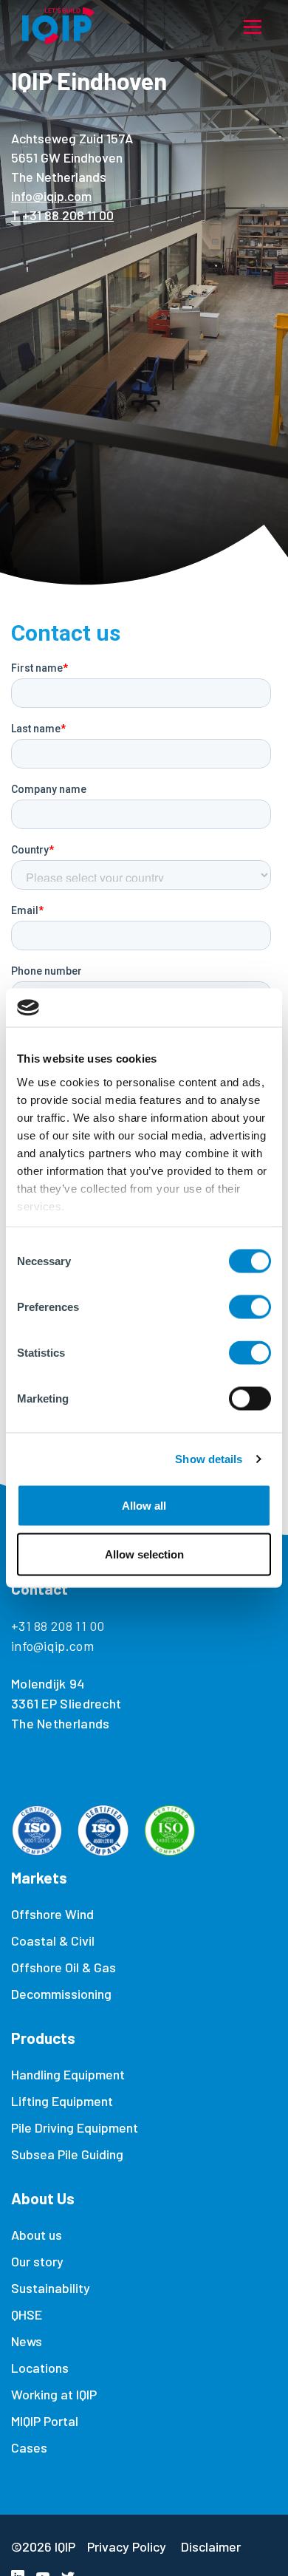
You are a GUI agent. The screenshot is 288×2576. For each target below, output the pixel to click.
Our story (37, 2261)
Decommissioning (61, 1994)
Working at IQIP (54, 2394)
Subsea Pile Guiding (67, 2154)
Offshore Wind (52, 1914)
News (27, 2341)
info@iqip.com (51, 196)
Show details (209, 1458)
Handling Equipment (68, 2074)
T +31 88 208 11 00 (62, 215)
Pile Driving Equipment (75, 2127)
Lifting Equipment (62, 2101)
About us (37, 2235)
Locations (40, 2368)
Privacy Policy (127, 2546)
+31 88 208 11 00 (58, 1626)
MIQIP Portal (45, 2421)
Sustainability (51, 2288)
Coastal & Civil (53, 1940)
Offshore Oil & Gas (64, 1967)
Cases (29, 2447)
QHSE (27, 2314)
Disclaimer (211, 2546)
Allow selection (144, 1554)
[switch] (250, 1307)
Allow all (144, 1506)
